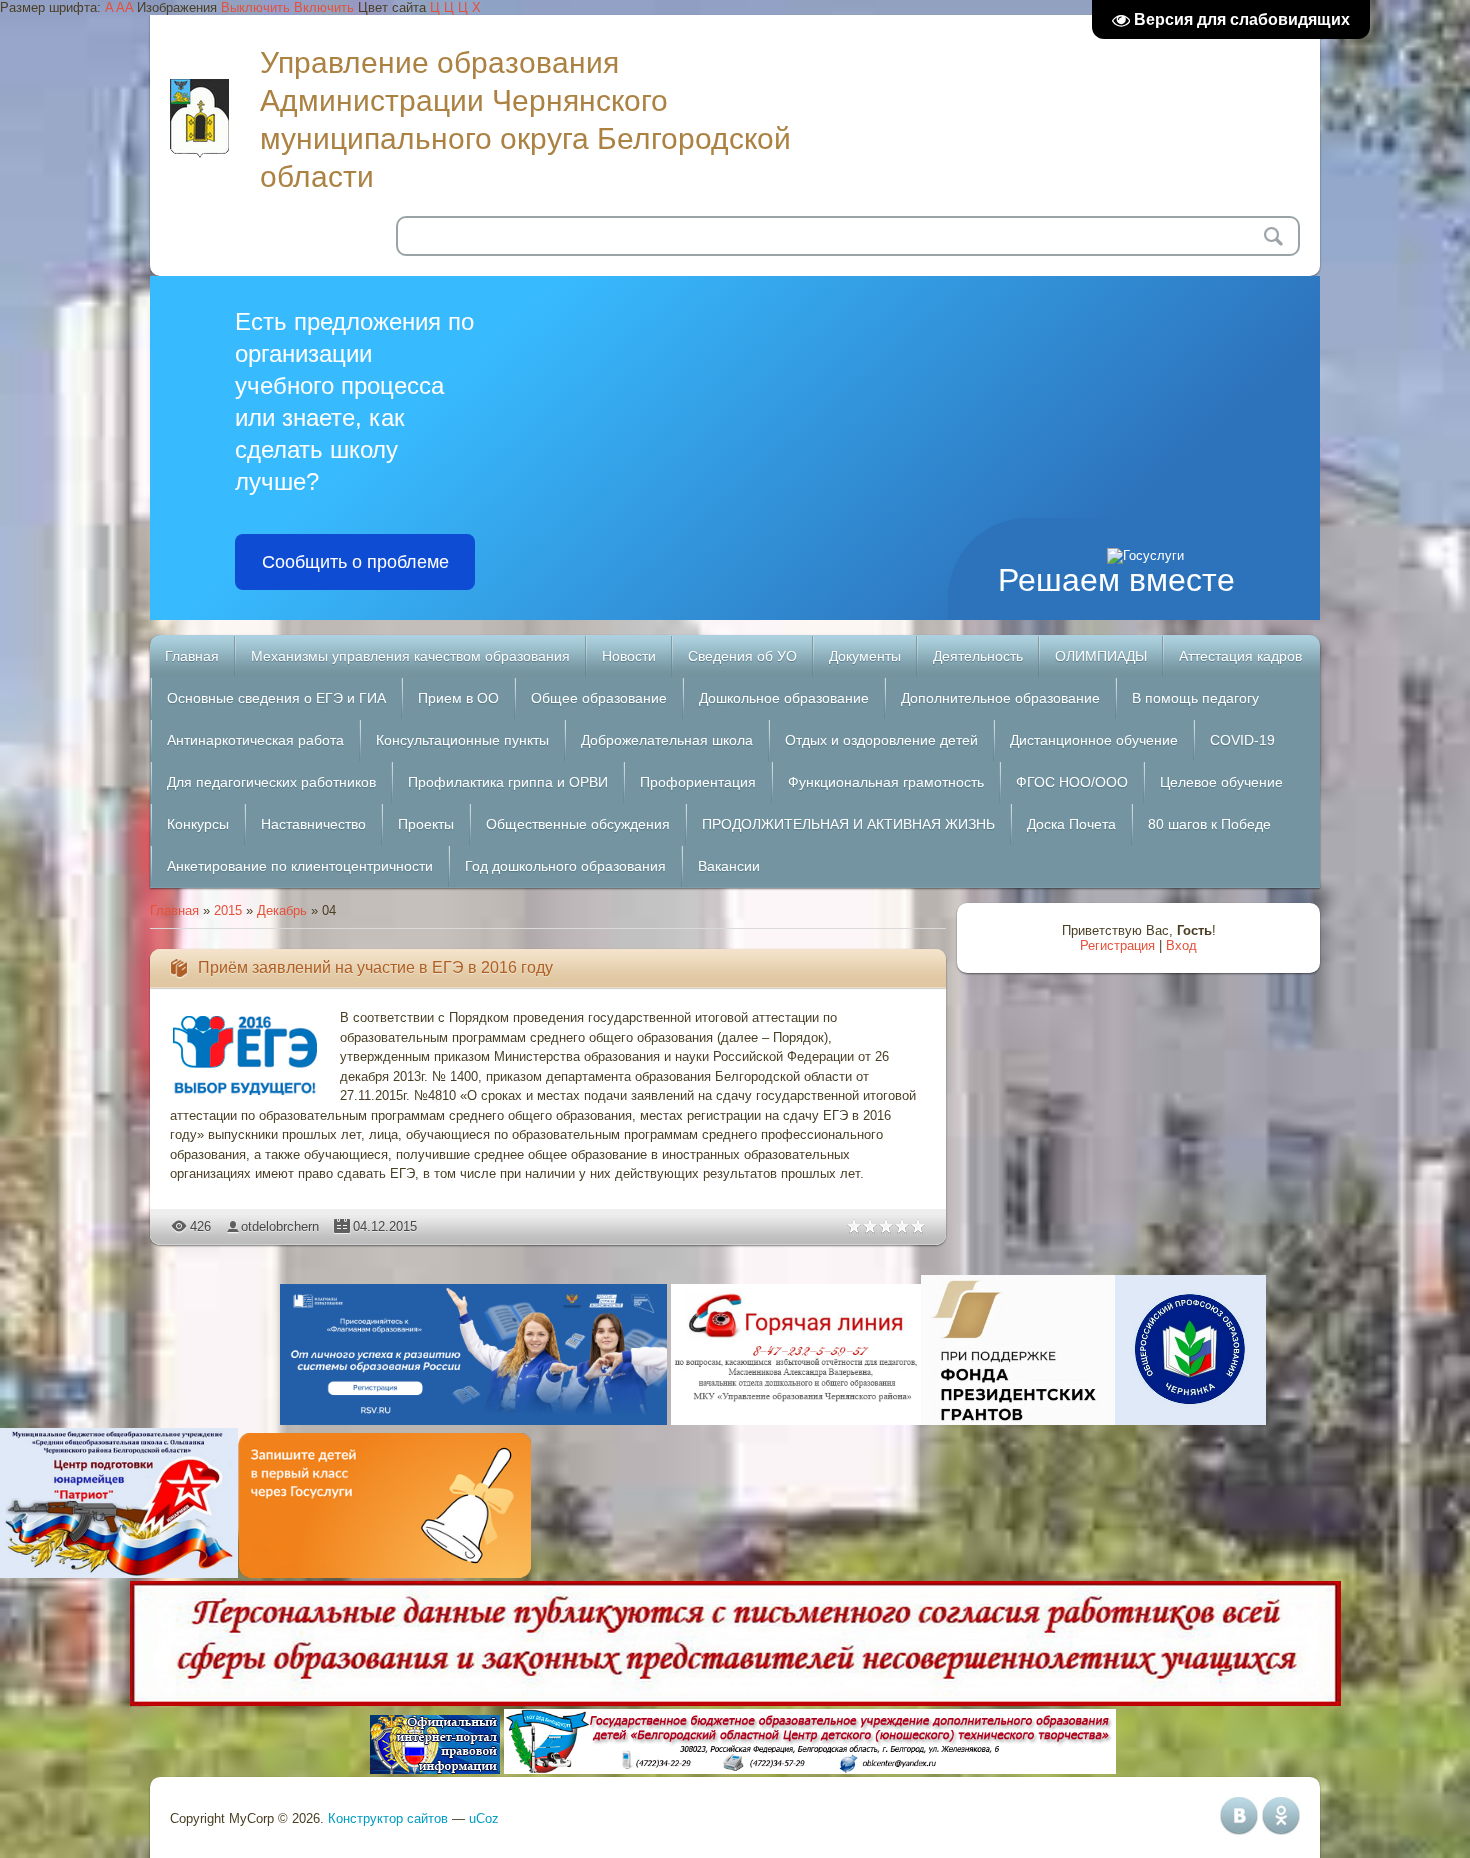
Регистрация (1117, 945)
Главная (174, 910)
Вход (1181, 945)
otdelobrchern (280, 1226)
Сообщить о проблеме (355, 562)
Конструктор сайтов (388, 1818)
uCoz (484, 1818)
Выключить (255, 7)
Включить (324, 7)
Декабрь (282, 910)
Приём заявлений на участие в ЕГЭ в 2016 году (375, 967)
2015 (228, 910)
